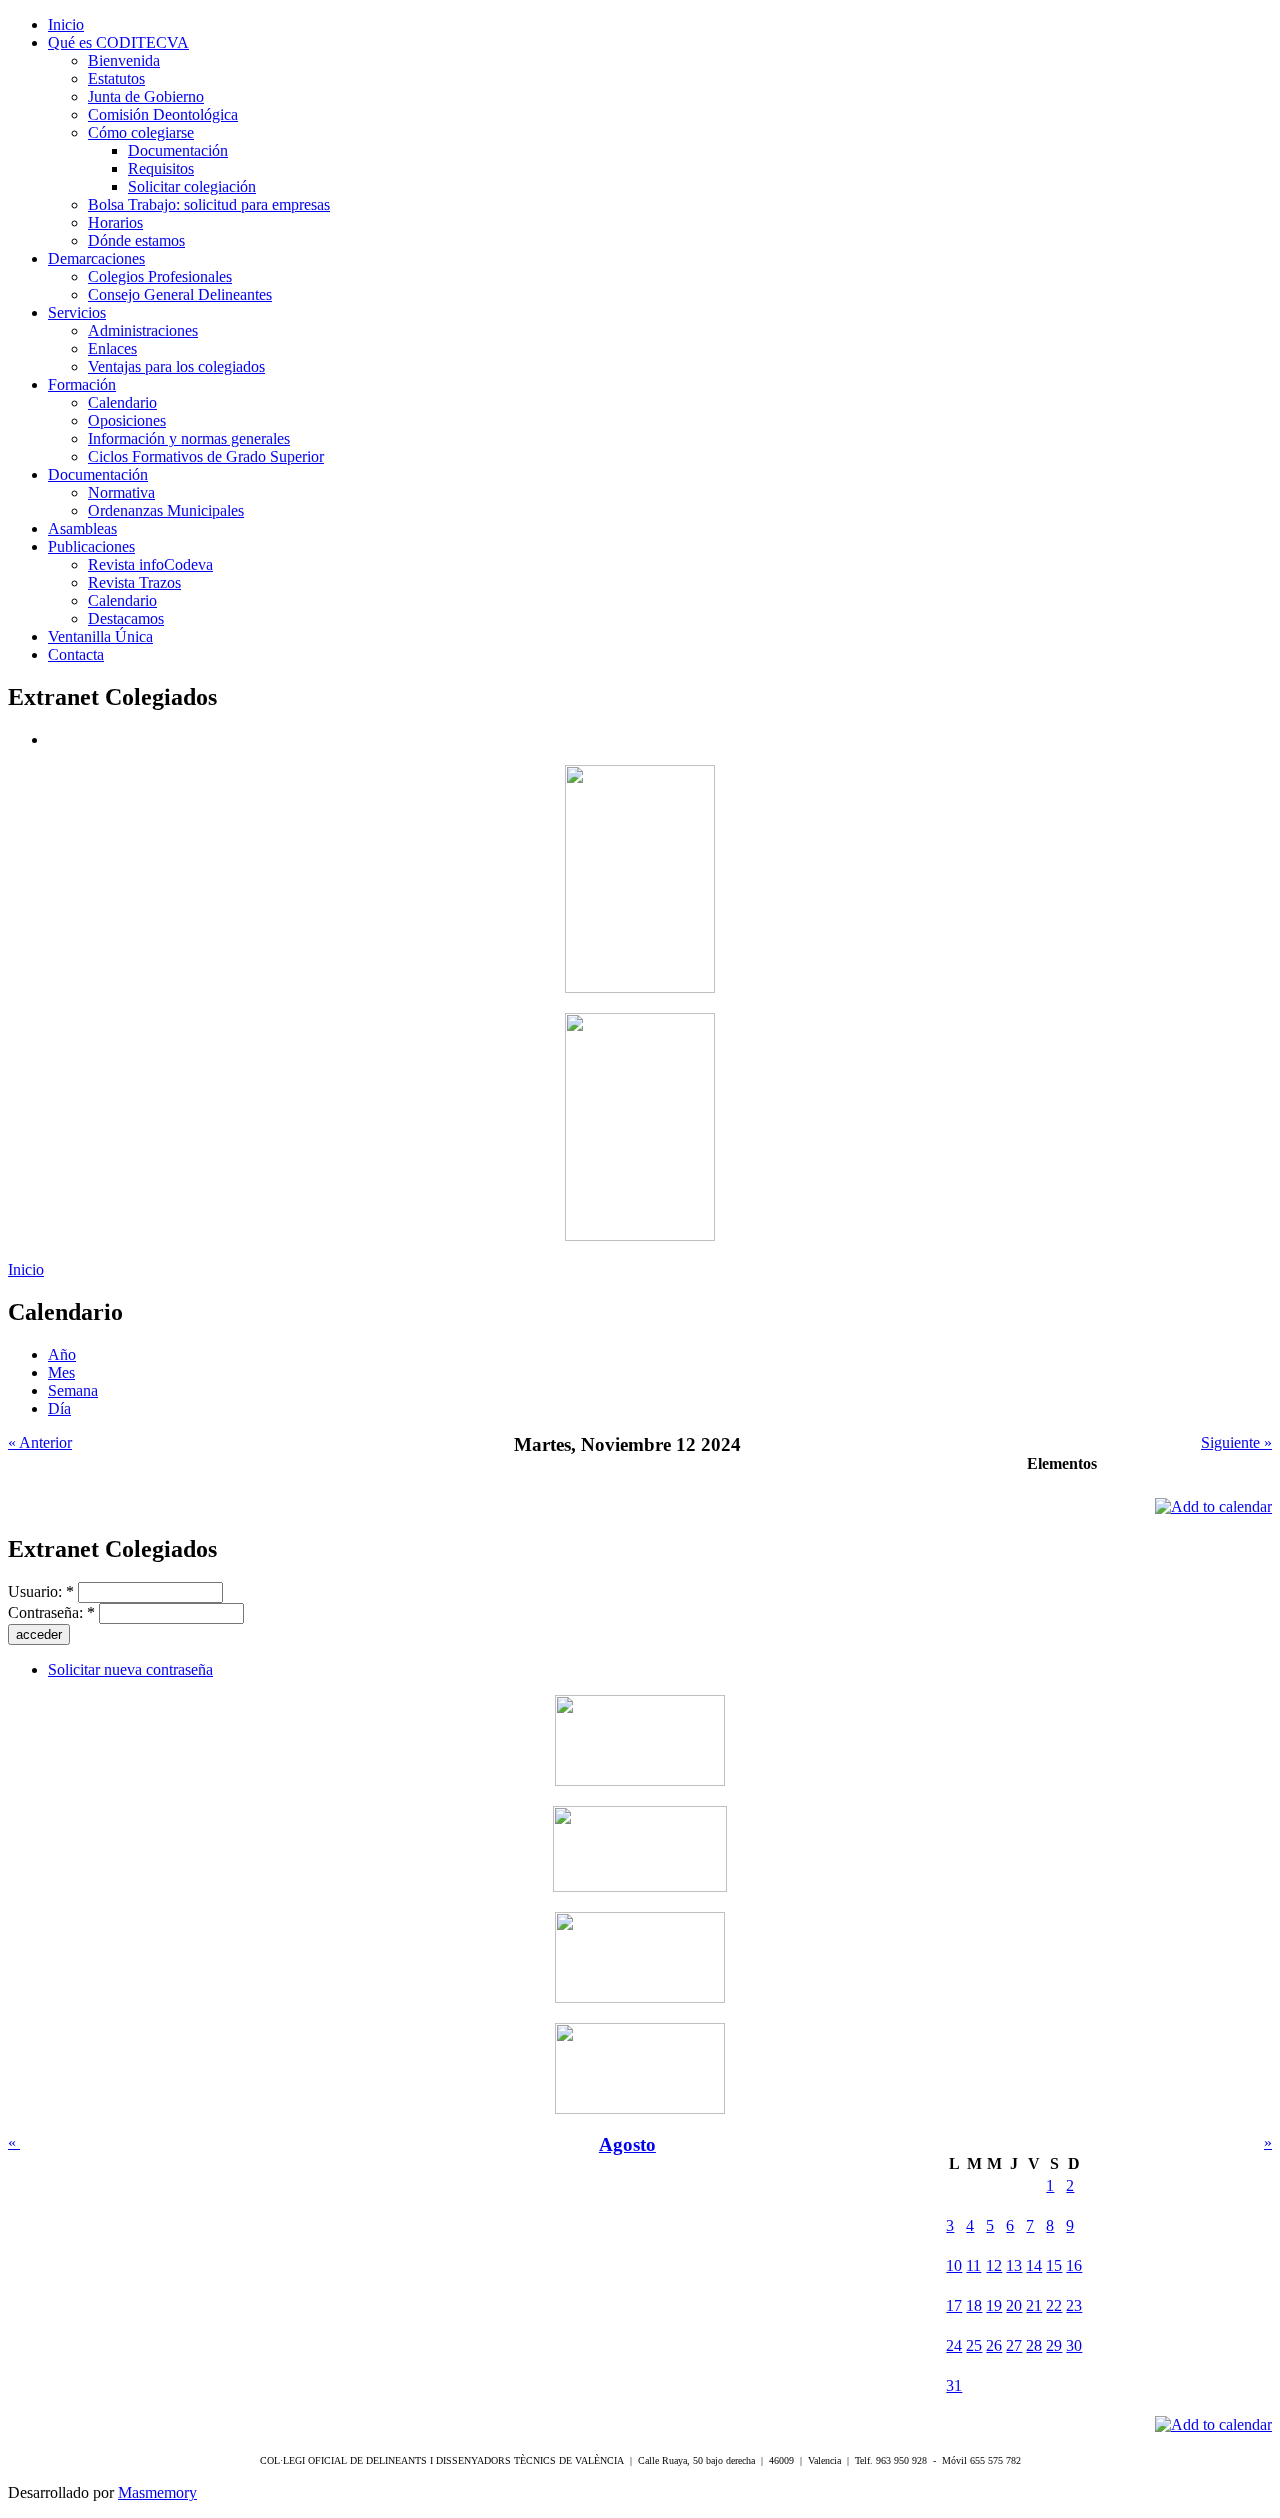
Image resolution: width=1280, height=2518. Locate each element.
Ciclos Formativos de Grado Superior (206, 456)
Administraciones (143, 330)
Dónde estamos (136, 240)
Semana (73, 1390)
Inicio (26, 1269)
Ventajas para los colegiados (176, 366)
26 (994, 2345)
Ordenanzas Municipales (166, 510)
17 (954, 2305)
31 (954, 2385)
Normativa (121, 492)
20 (1014, 2305)
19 (994, 2305)
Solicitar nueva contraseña (130, 1669)
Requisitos (161, 168)
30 (1074, 2345)
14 (1034, 2265)
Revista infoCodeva (150, 564)
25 (974, 2345)
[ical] (1213, 1506)
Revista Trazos (134, 582)
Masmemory (157, 2492)
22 (1054, 2305)
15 (1054, 2265)
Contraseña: (51, 1612)
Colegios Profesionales (160, 276)
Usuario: (41, 1591)
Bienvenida (124, 60)
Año (62, 1354)
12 (994, 2265)
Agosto (627, 2144)
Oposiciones (127, 420)
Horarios (115, 222)
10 (954, 2265)
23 (1074, 2305)
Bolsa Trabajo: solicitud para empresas (209, 204)
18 (974, 2305)
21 (1034, 2305)
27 (1014, 2345)
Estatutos (116, 78)
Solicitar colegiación (192, 186)
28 (1034, 2345)
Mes (61, 1372)
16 (1074, 2265)
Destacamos (126, 618)
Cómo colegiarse (141, 132)
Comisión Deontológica (163, 114)
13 (1014, 2265)
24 (954, 2345)
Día (59, 1408)
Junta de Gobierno (146, 96)
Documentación (178, 150)
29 (1054, 2345)
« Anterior (40, 1442)
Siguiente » (1236, 1442)
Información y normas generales (189, 438)
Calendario (122, 402)
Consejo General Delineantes (180, 294)
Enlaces (112, 348)
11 (973, 2265)
